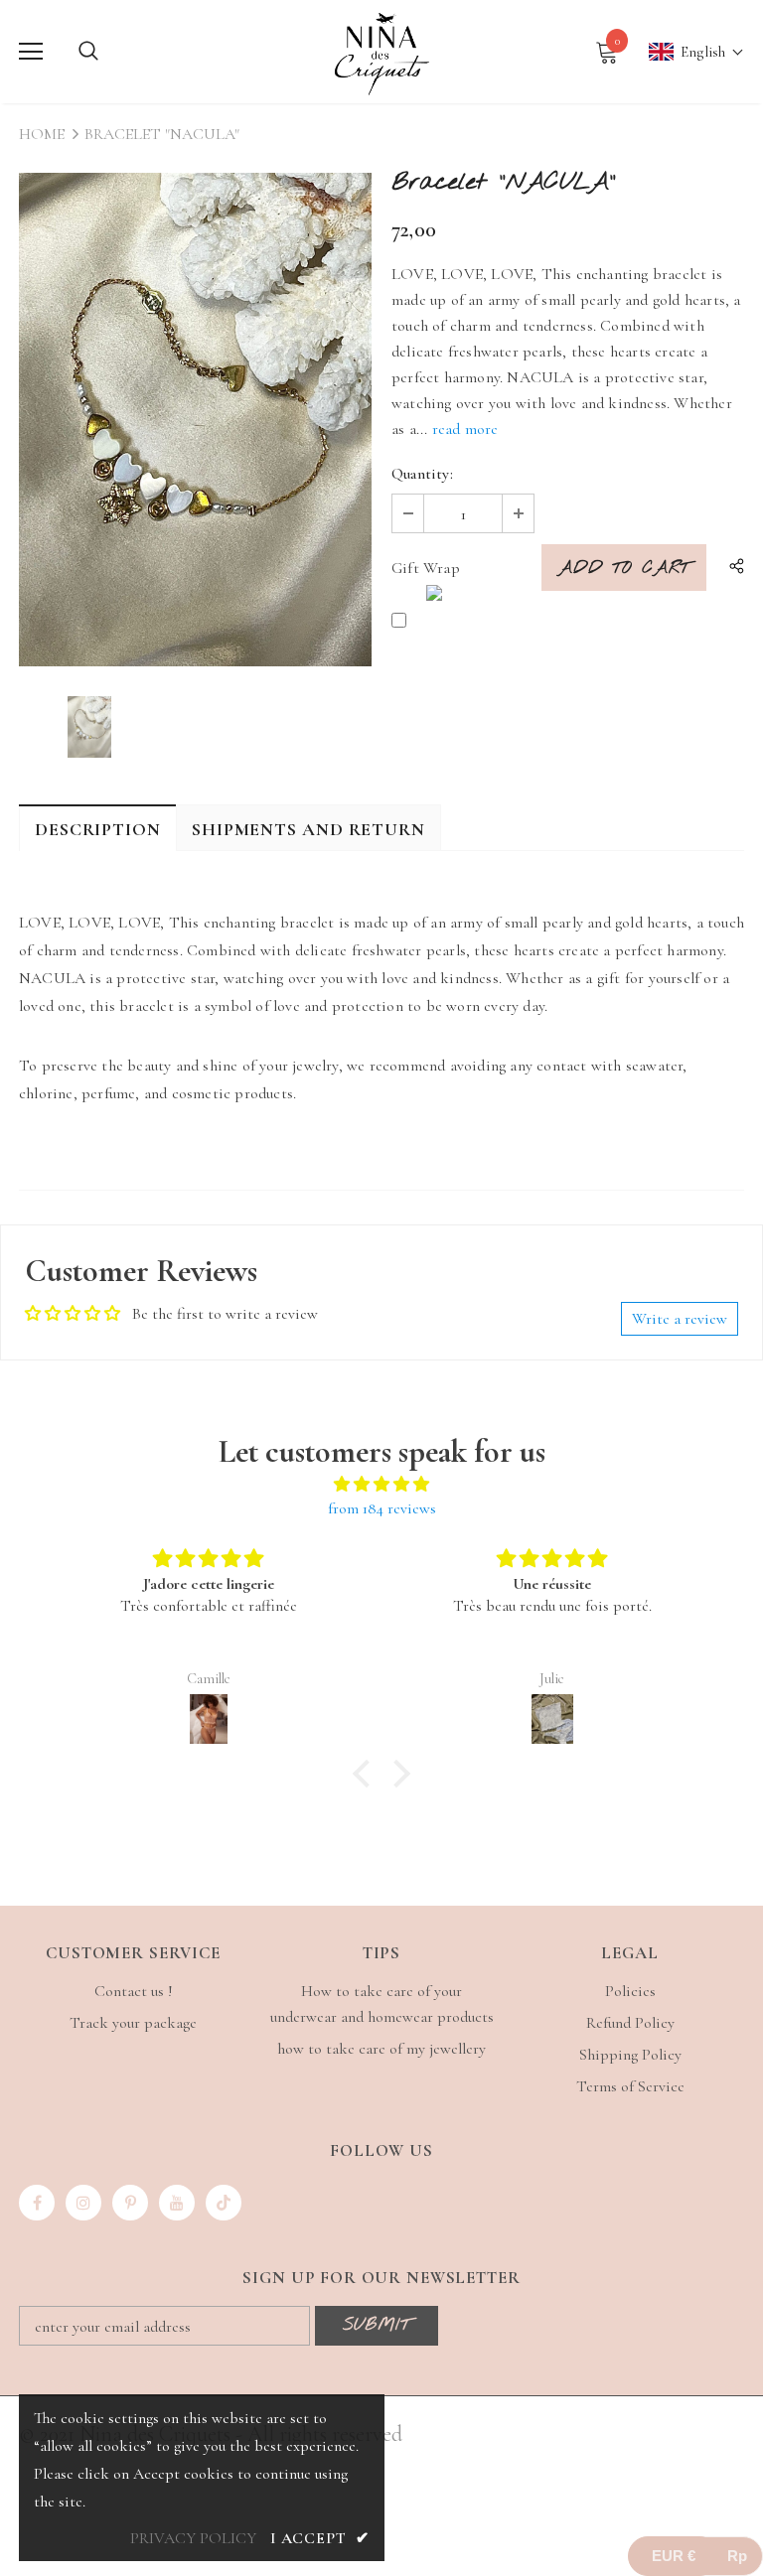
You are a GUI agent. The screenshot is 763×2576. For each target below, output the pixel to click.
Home (42, 134)
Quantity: (422, 474)
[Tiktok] (224, 2203)
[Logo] (381, 51)
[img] (381, 1484)
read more (465, 429)
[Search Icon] (88, 52)
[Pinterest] (130, 2203)
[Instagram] (83, 2203)
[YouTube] (177, 2203)
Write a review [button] (680, 1319)
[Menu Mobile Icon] (31, 52)
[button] (687, 52)
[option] (195, 420)
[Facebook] (37, 2203)
